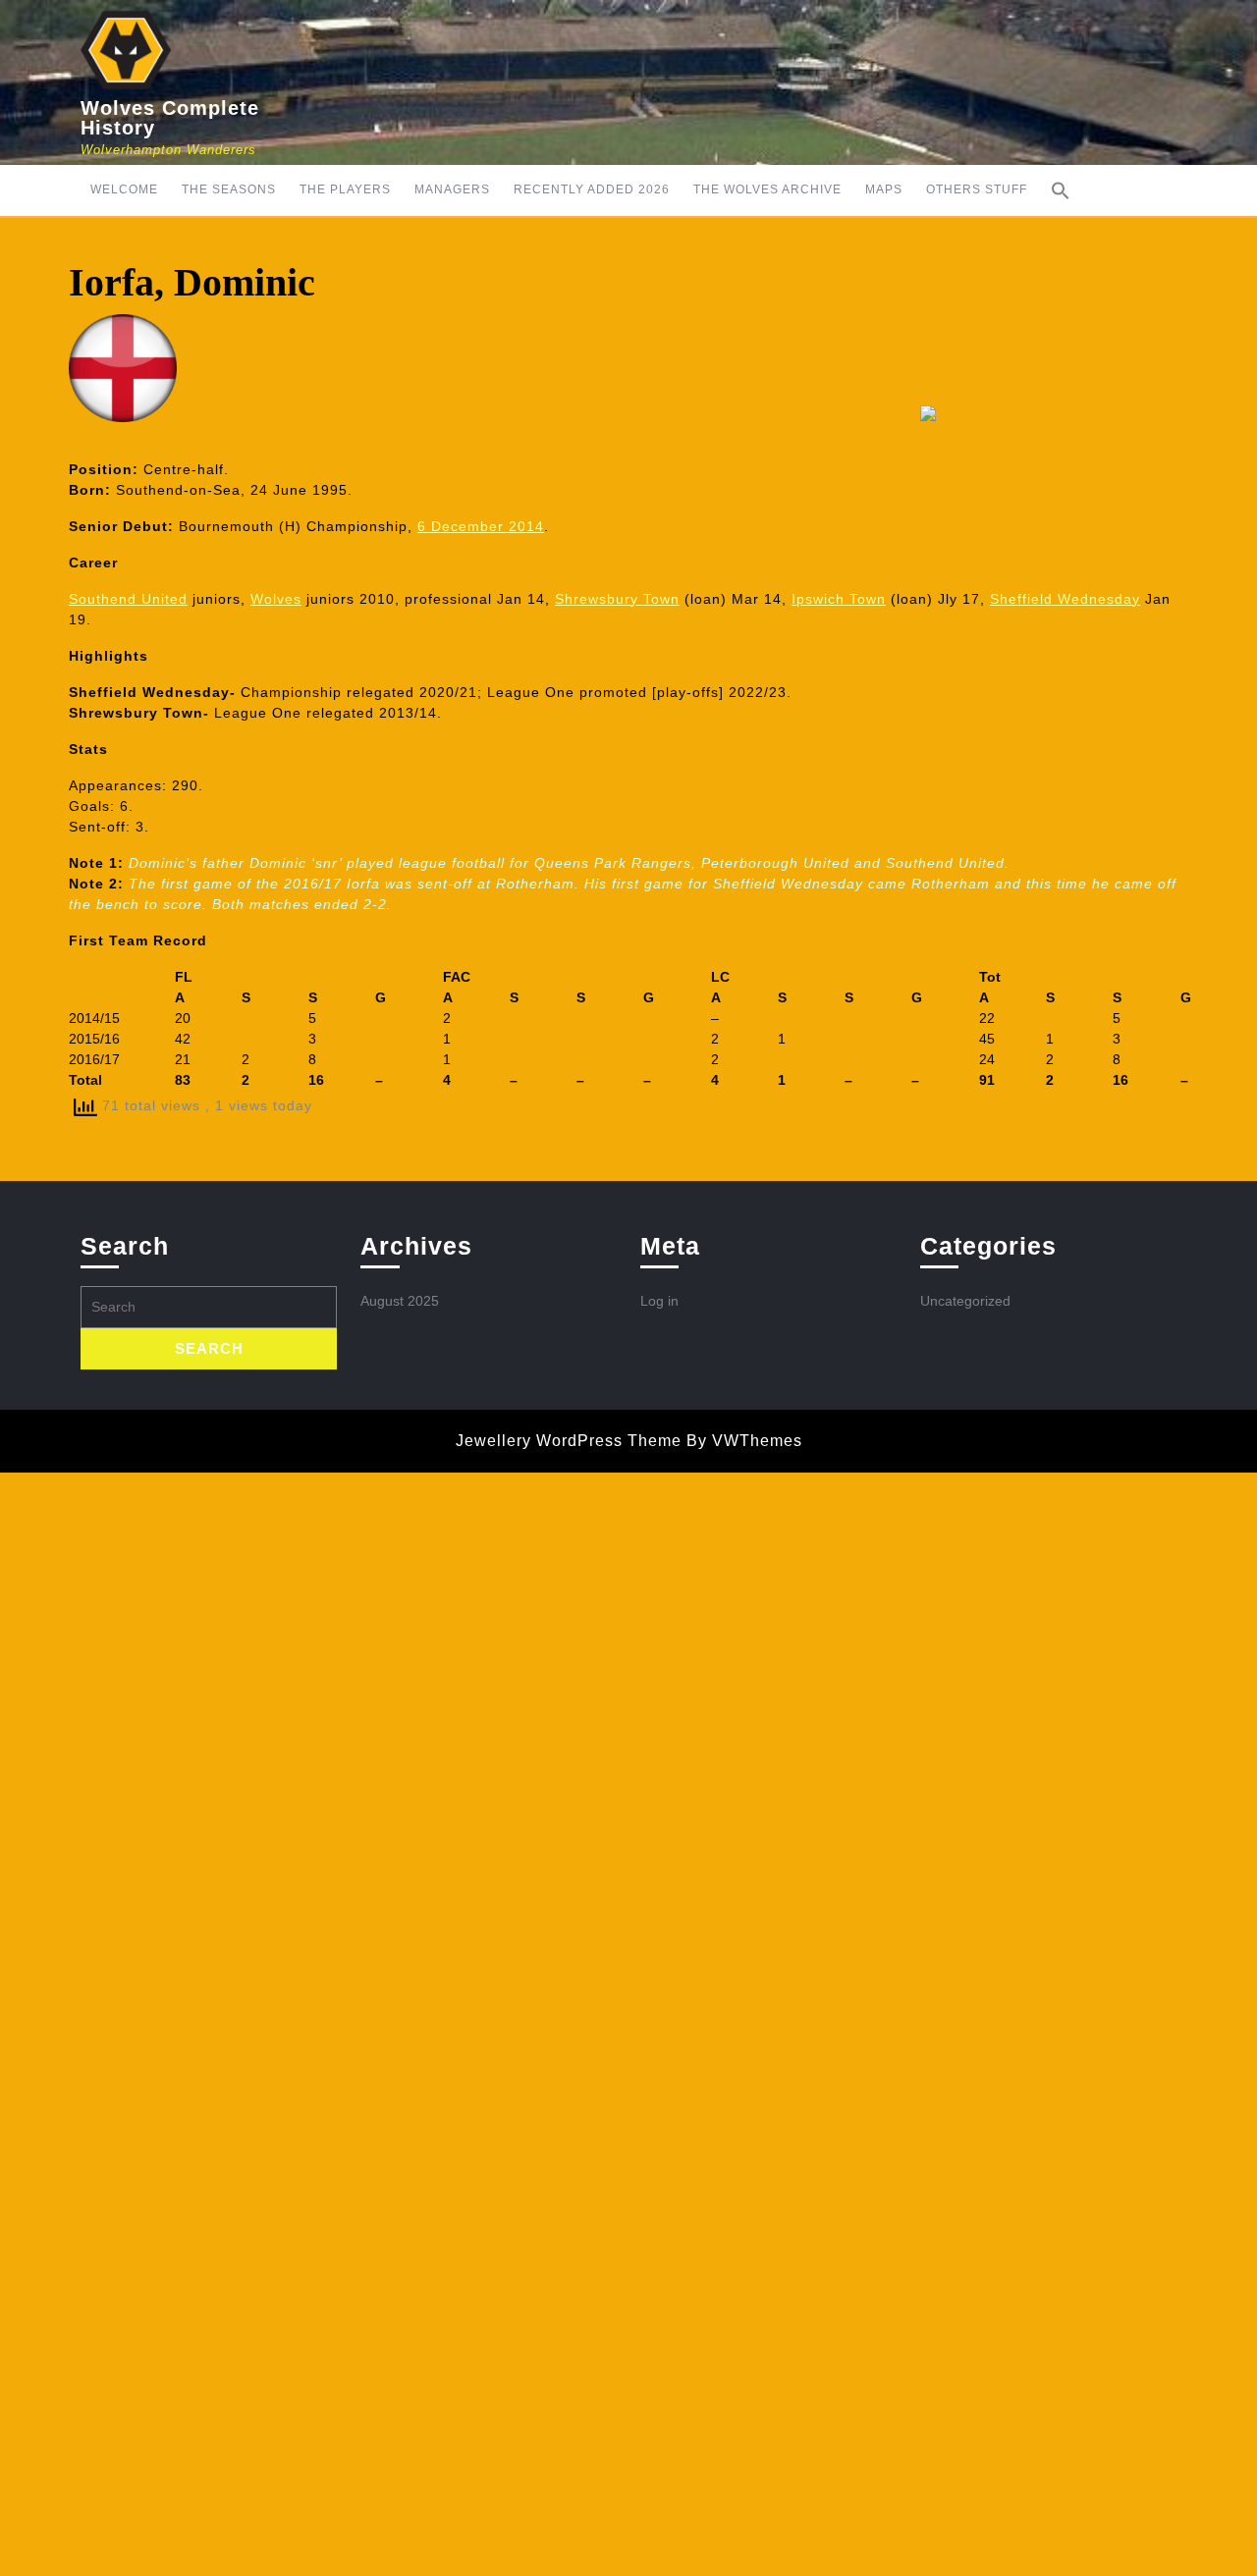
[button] (1061, 190)
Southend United (128, 599)
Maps (884, 189)
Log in (659, 1301)
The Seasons (229, 189)
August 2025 (400, 1301)
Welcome (124, 189)
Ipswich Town (839, 599)
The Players (345, 189)
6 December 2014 (481, 526)
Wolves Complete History (170, 118)
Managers (452, 189)
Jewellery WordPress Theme (569, 1441)
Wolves (276, 599)
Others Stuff (977, 189)
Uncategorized (965, 1301)
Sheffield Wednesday (1065, 599)
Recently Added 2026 (592, 189)
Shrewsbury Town (617, 599)
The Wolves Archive (767, 189)
